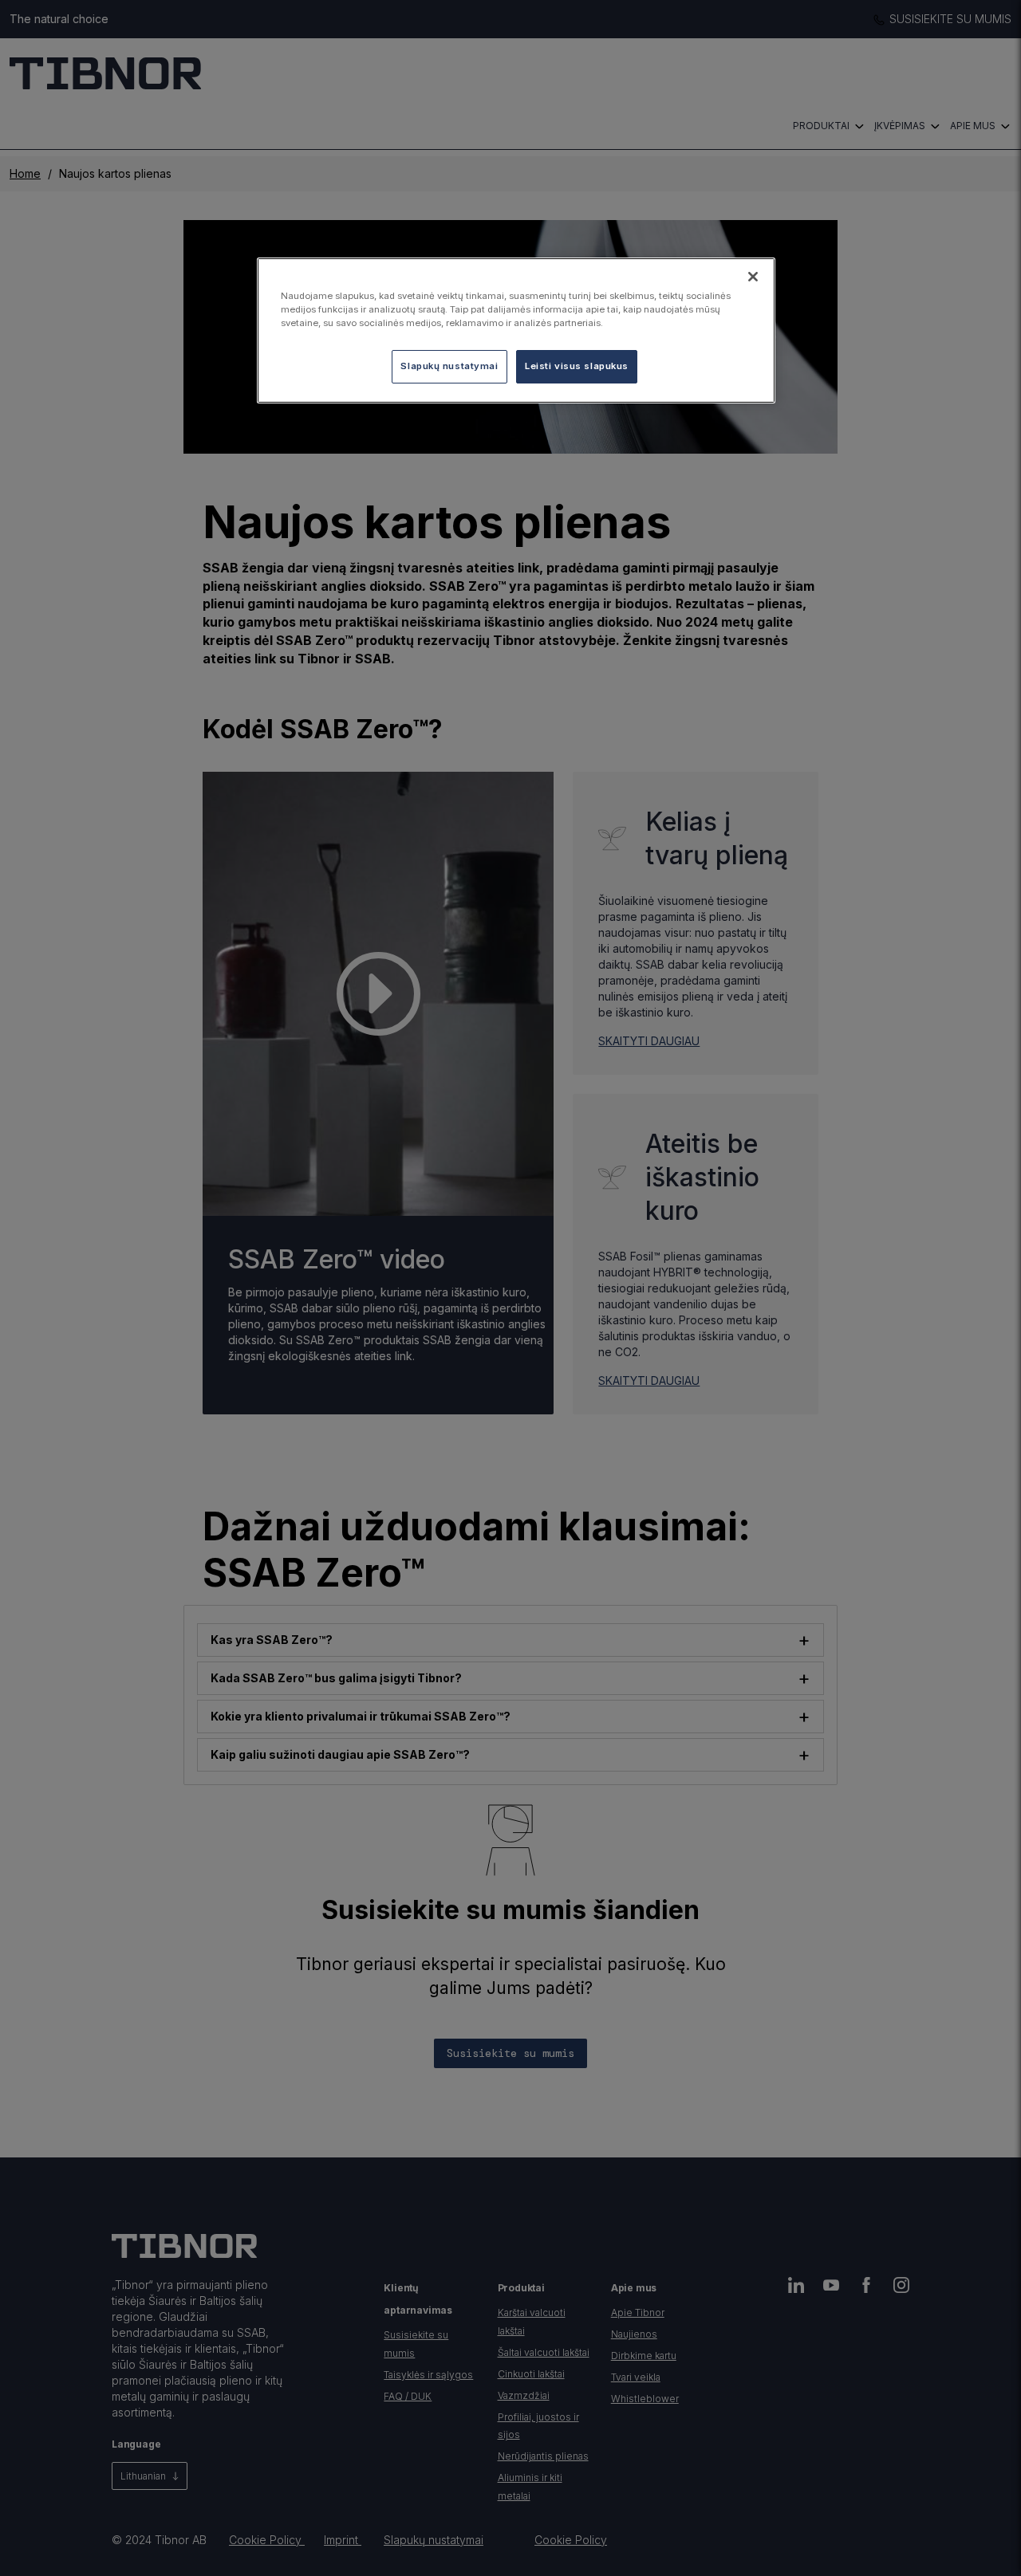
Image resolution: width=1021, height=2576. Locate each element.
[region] (516, 330)
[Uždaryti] (753, 277)
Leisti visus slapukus (577, 366)
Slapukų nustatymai (449, 366)
